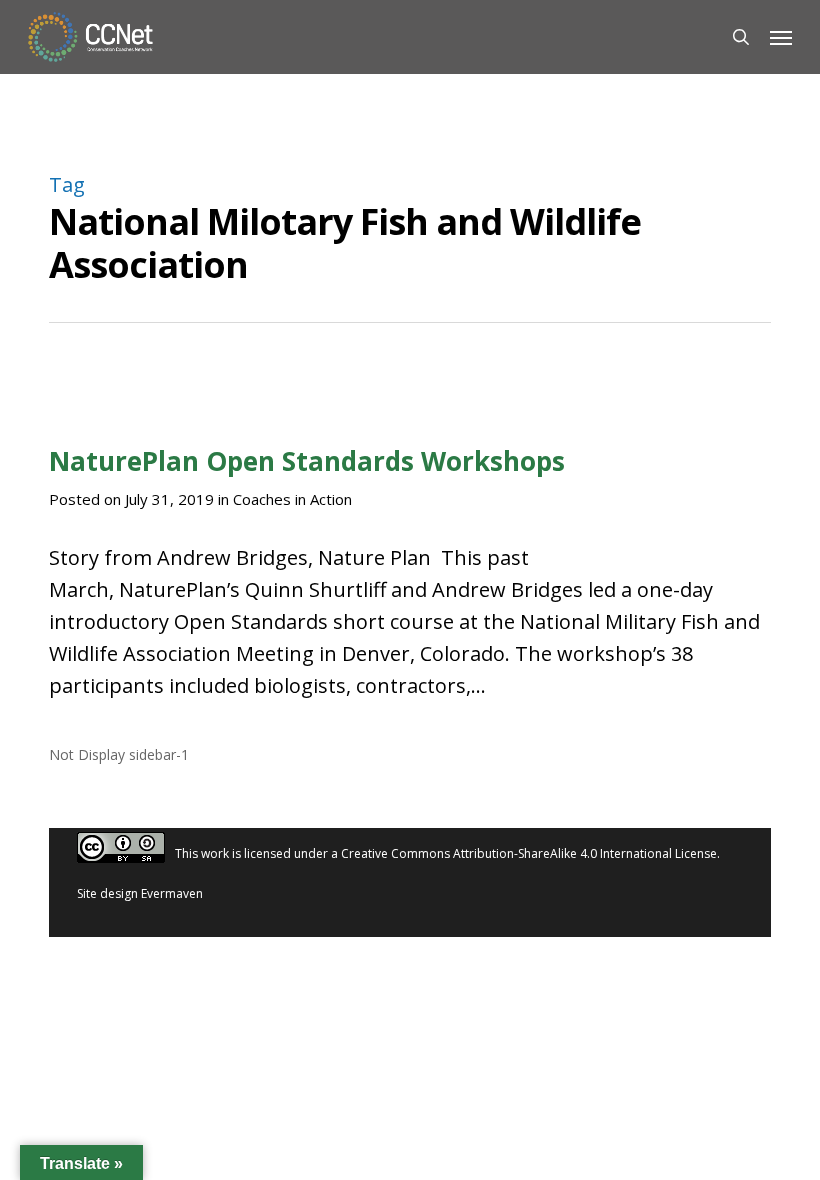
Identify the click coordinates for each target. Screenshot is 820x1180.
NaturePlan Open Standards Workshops (307, 461)
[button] (781, 37)
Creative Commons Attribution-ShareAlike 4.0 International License (529, 854)
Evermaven (172, 893)
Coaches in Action (292, 499)
